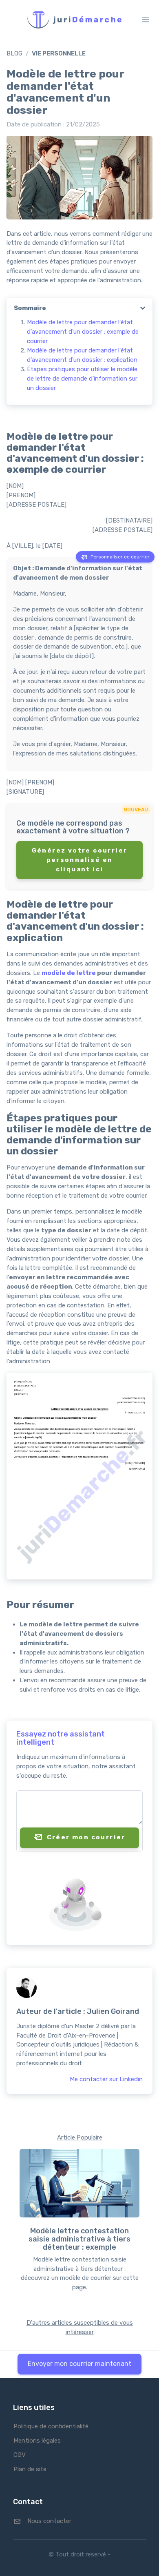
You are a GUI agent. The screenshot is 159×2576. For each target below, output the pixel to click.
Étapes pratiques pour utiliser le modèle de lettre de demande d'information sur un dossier (82, 379)
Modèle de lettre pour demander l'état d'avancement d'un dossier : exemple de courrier (83, 332)
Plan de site (30, 2469)
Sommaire (30, 308)
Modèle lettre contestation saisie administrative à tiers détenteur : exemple (79, 2239)
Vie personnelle (59, 53)
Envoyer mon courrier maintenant (79, 2364)
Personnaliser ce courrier (120, 557)
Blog (14, 53)
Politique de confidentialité (51, 2426)
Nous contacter (49, 2521)
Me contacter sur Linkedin (106, 2079)
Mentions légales (37, 2441)
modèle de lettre (69, 973)
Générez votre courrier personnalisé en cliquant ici (80, 860)
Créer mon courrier (86, 1838)
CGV (20, 2455)
